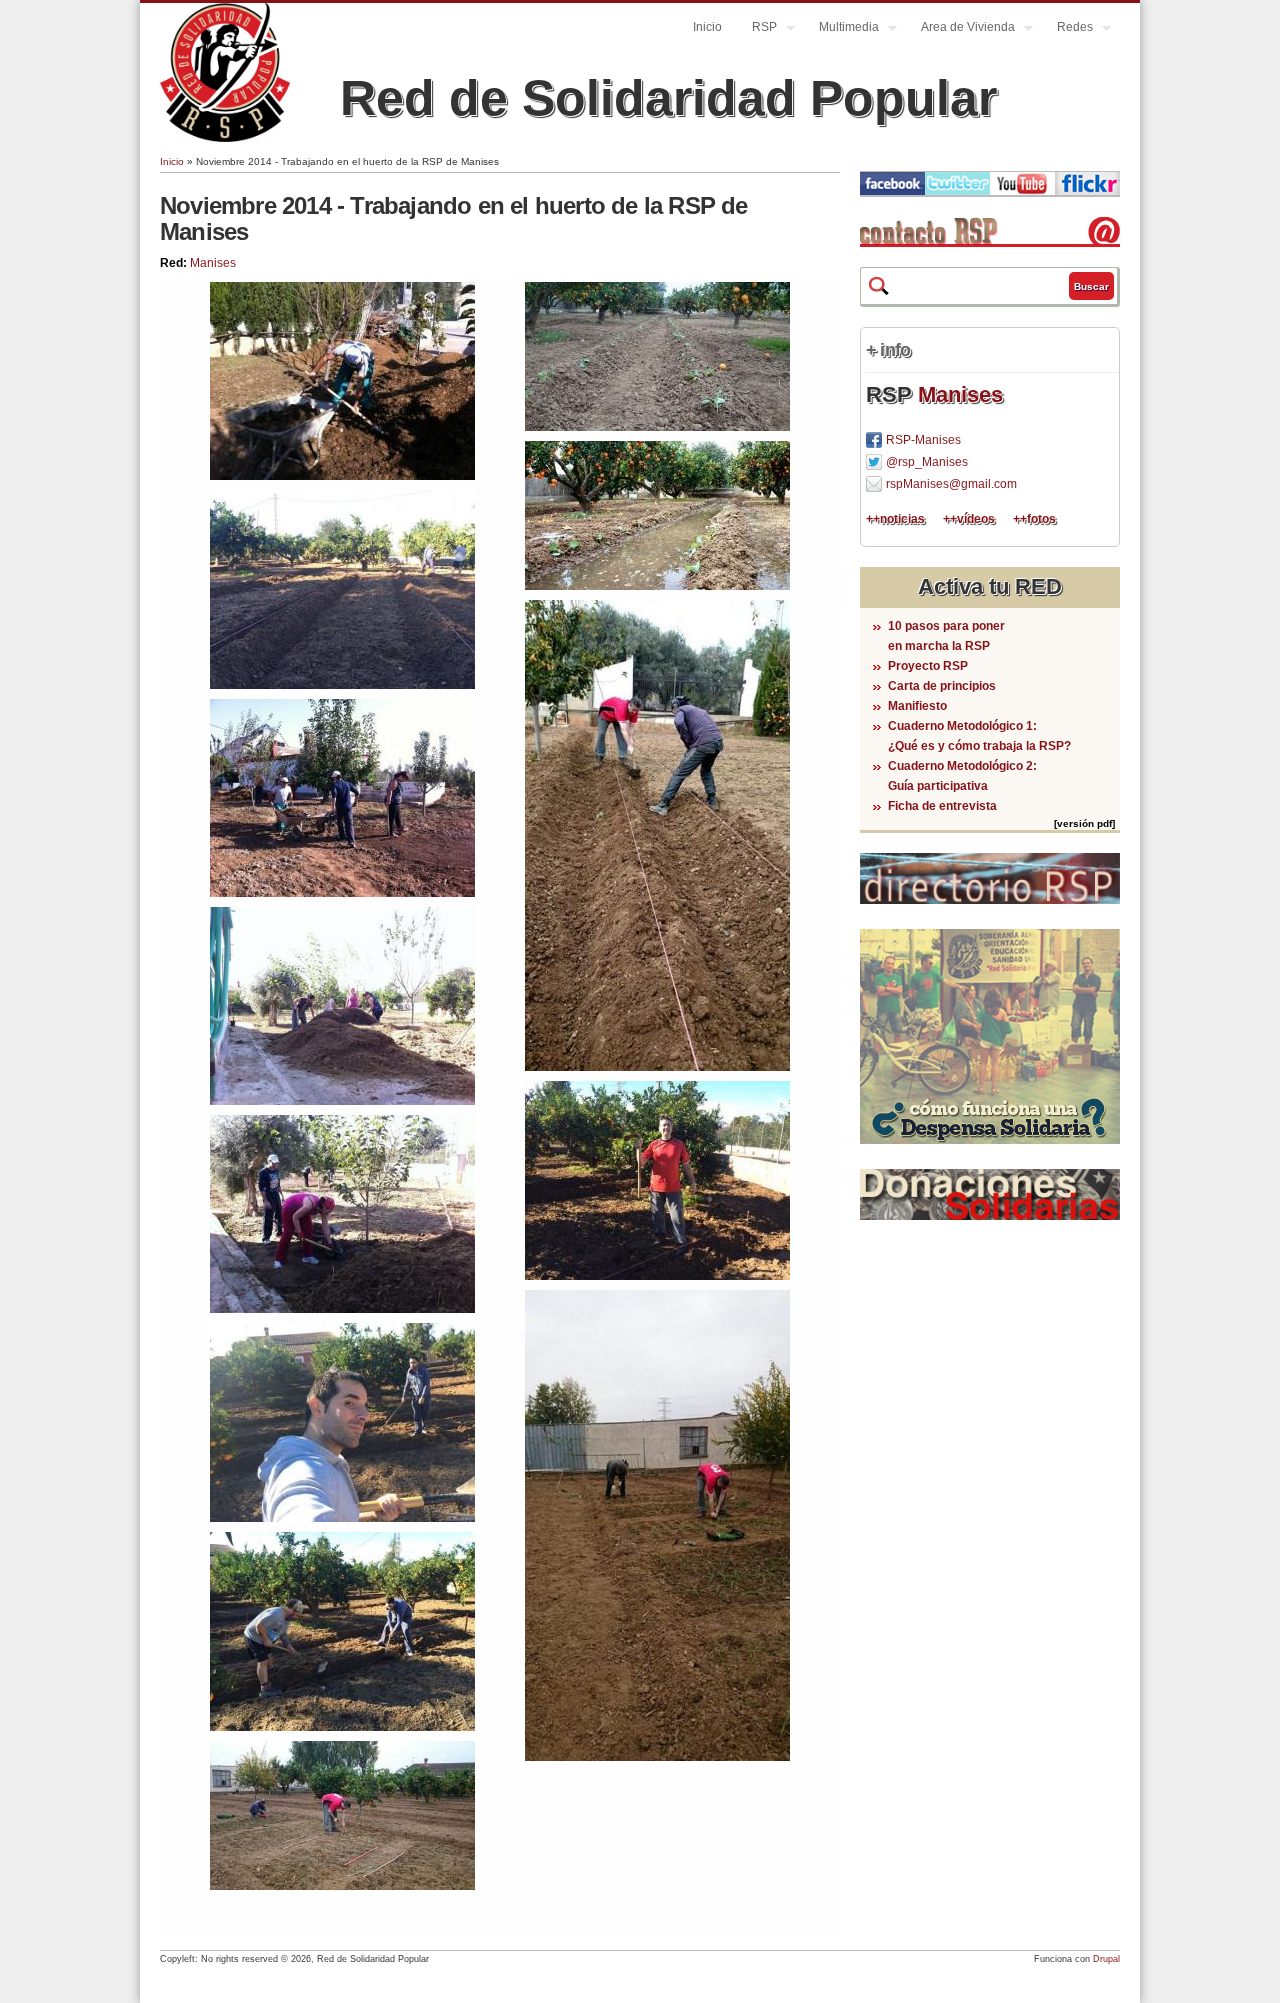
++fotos (1034, 519)
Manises (213, 263)
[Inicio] (225, 138)
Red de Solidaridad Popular (668, 98)
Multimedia (841, 29)
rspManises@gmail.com (951, 484)
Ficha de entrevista (942, 806)
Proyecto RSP (928, 666)
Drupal (1106, 1959)
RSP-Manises (923, 440)
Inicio (707, 27)
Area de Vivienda (960, 29)
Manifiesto (917, 706)
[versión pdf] (1084, 823)
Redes (1067, 29)
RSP (757, 29)
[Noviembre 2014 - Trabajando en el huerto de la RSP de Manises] (342, 476)
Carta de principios (942, 686)
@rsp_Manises (927, 462)
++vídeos (969, 519)
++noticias (895, 519)
